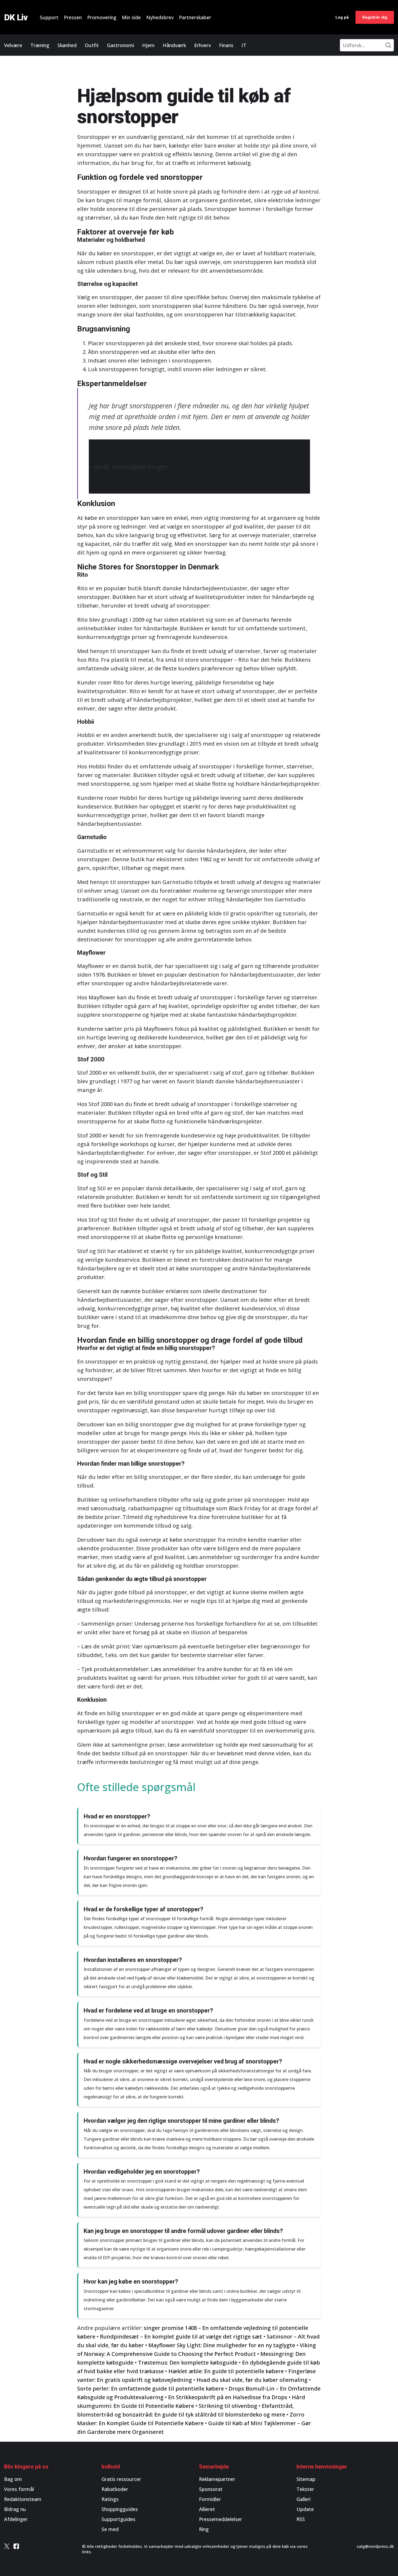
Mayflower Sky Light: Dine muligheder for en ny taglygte (222, 2345)
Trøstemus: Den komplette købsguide (188, 2363)
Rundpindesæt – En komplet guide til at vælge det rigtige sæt (181, 2337)
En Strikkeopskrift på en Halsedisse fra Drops (228, 2397)
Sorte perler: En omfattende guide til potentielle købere (151, 2388)
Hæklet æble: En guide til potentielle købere (226, 2371)
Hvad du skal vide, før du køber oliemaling (252, 2380)
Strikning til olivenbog (228, 2406)
